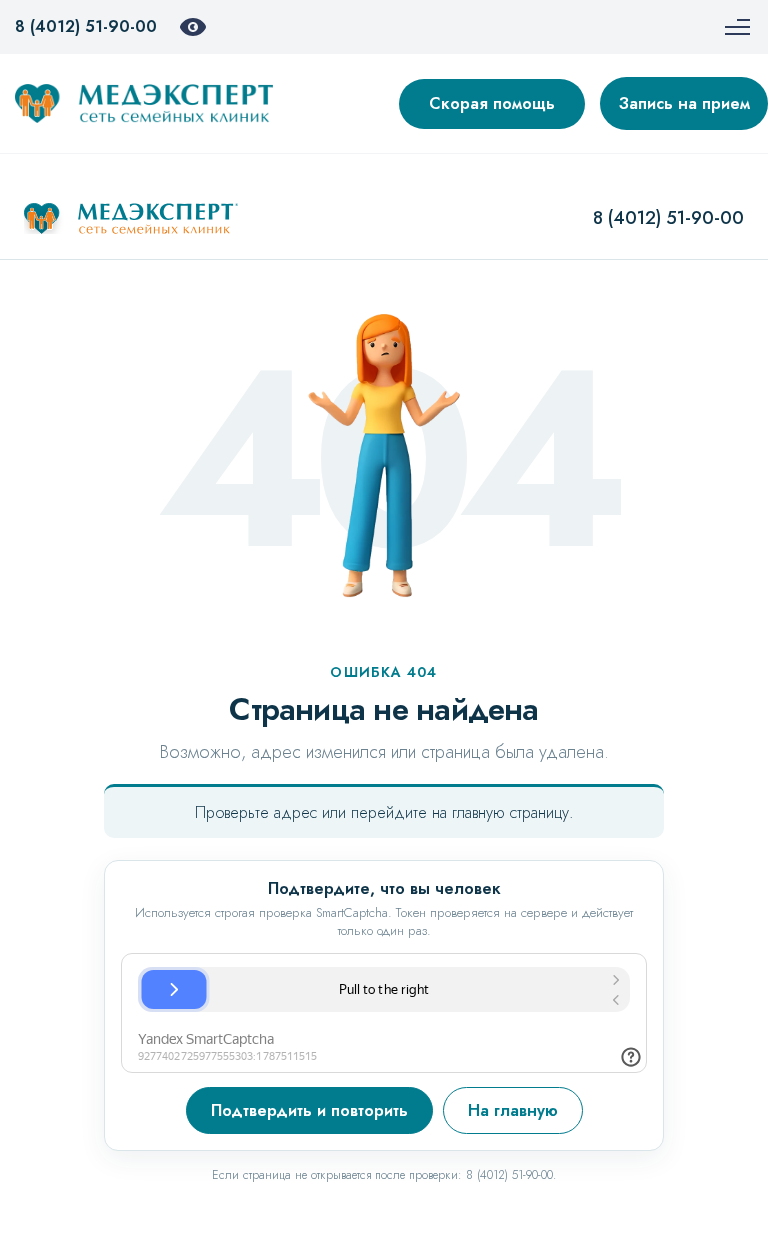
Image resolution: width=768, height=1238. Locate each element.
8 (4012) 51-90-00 (86, 26)
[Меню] (737, 27)
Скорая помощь (492, 103)
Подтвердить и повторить (309, 1110)
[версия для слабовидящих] (193, 27)
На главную (513, 1110)
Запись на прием (684, 103)
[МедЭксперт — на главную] (131, 219)
